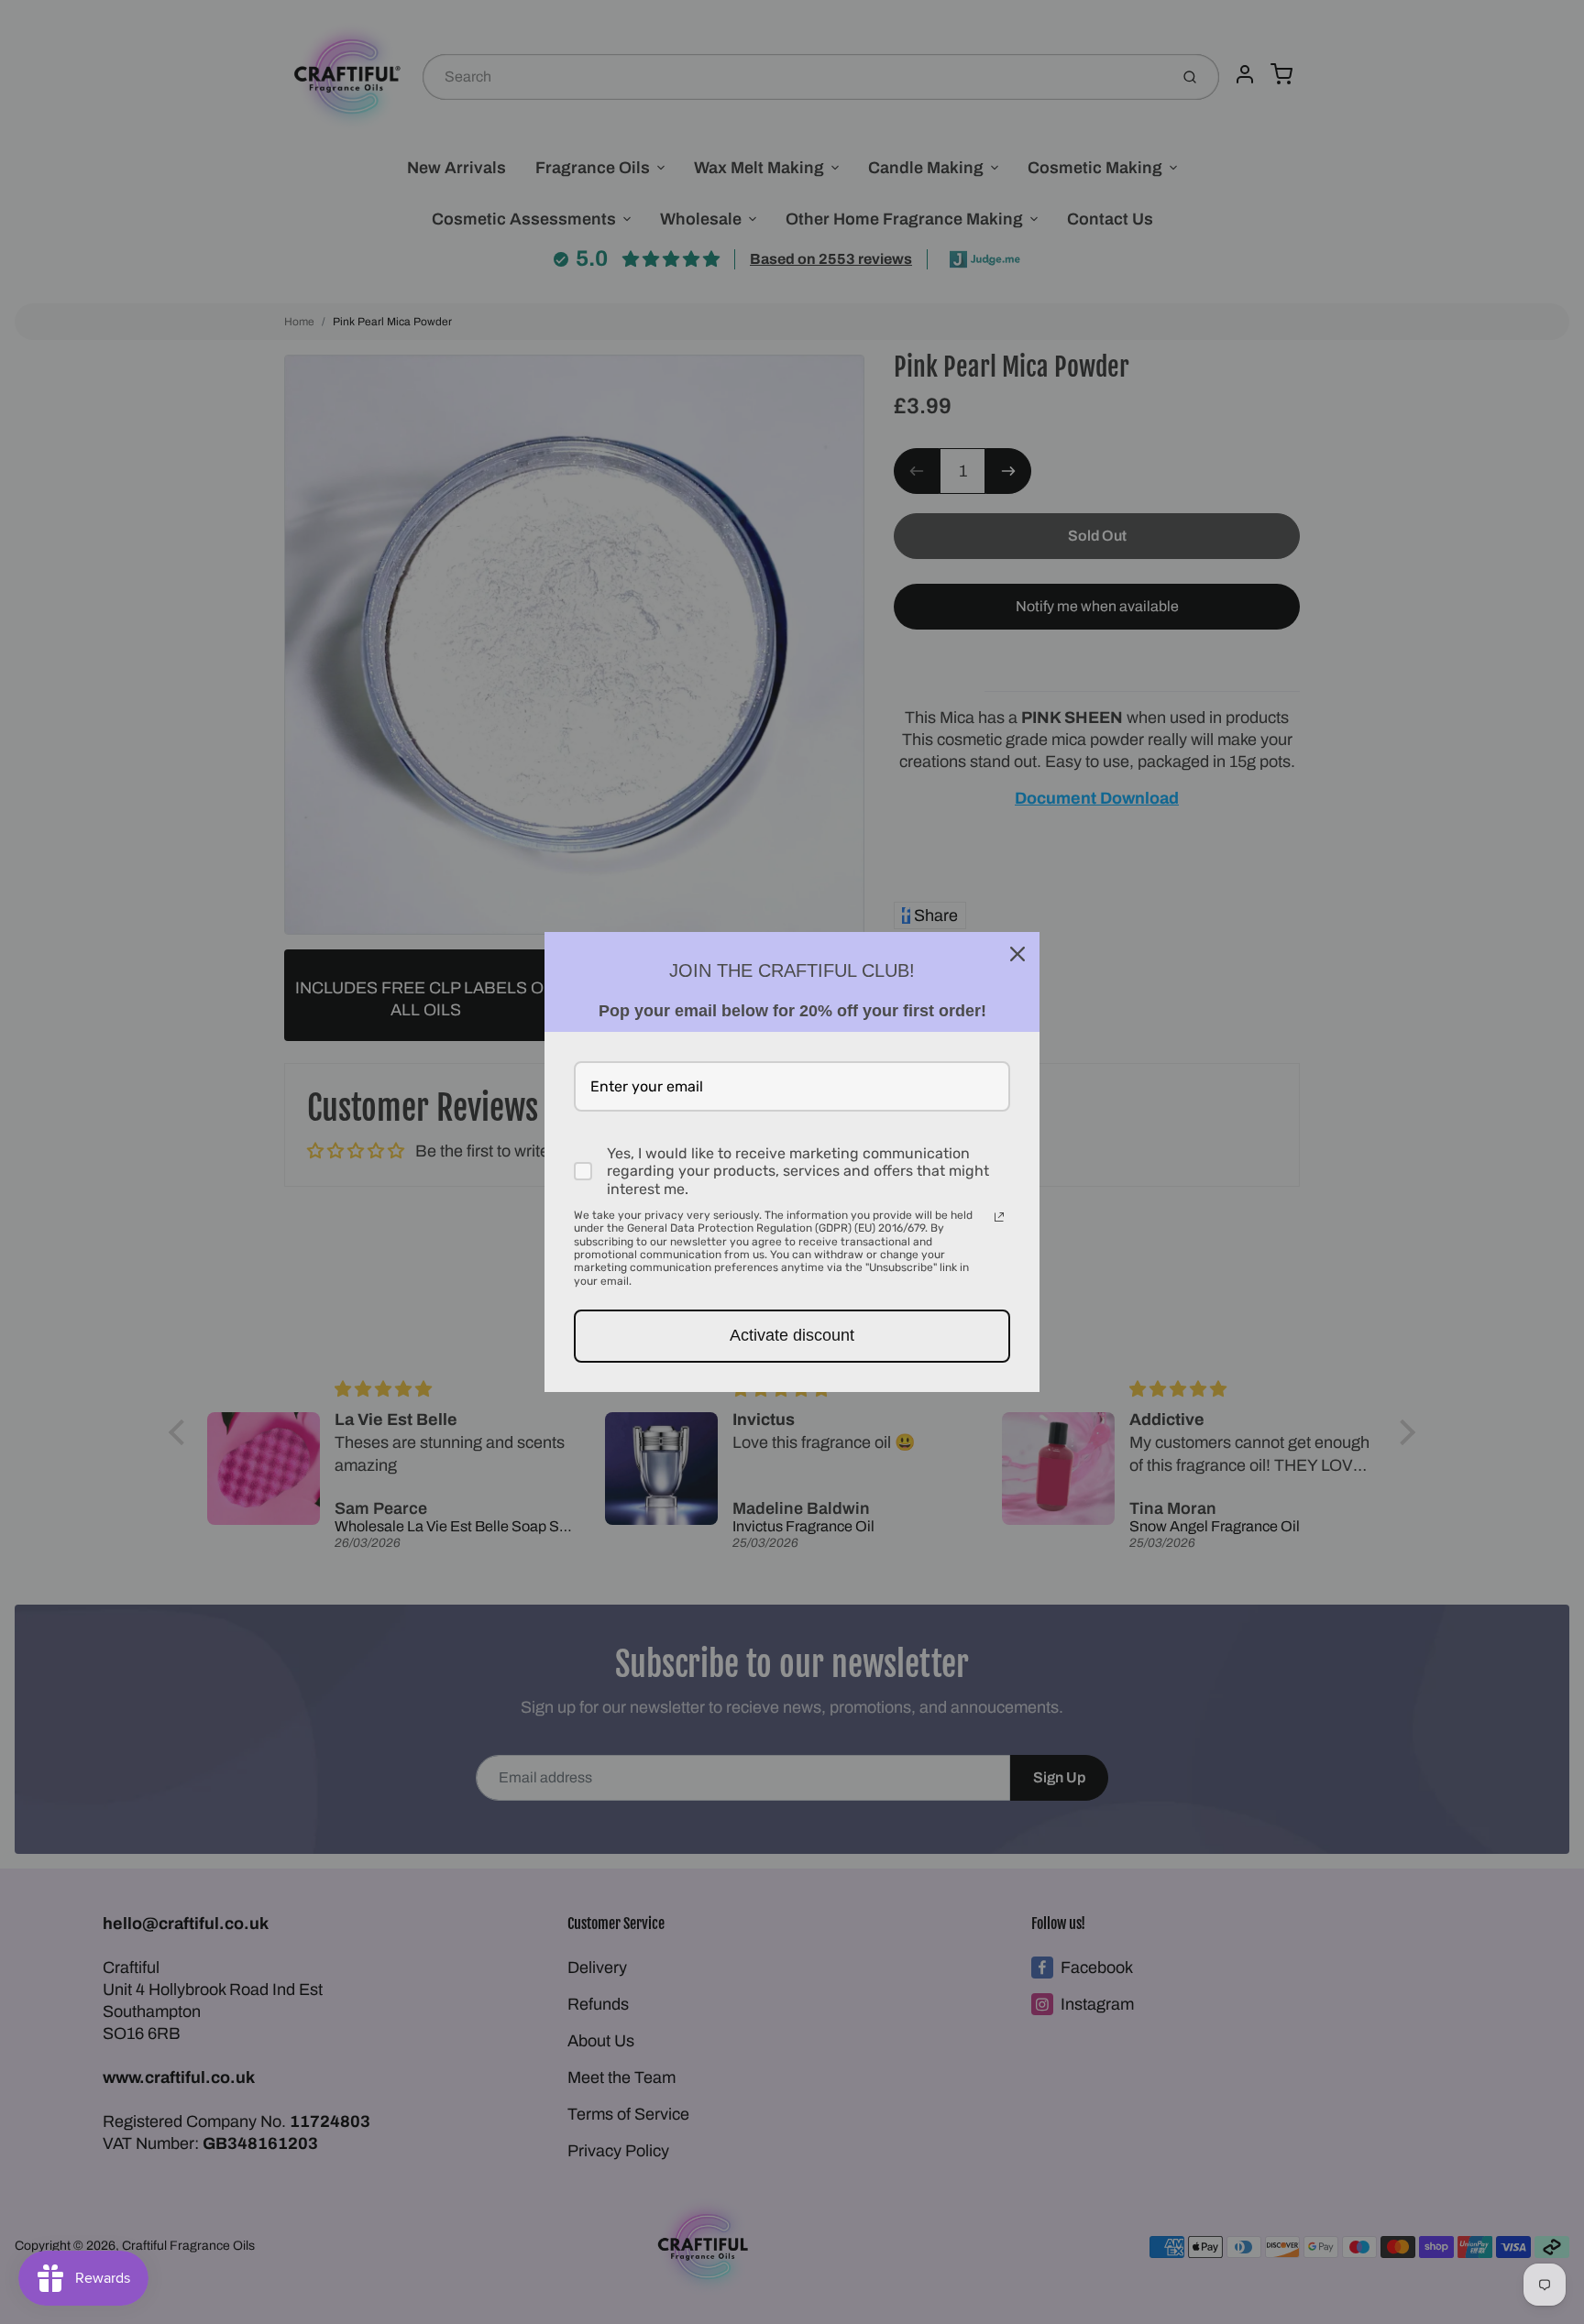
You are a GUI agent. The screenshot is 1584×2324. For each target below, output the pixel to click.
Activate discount (792, 1335)
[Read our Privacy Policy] (999, 1217)
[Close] (1017, 954)
